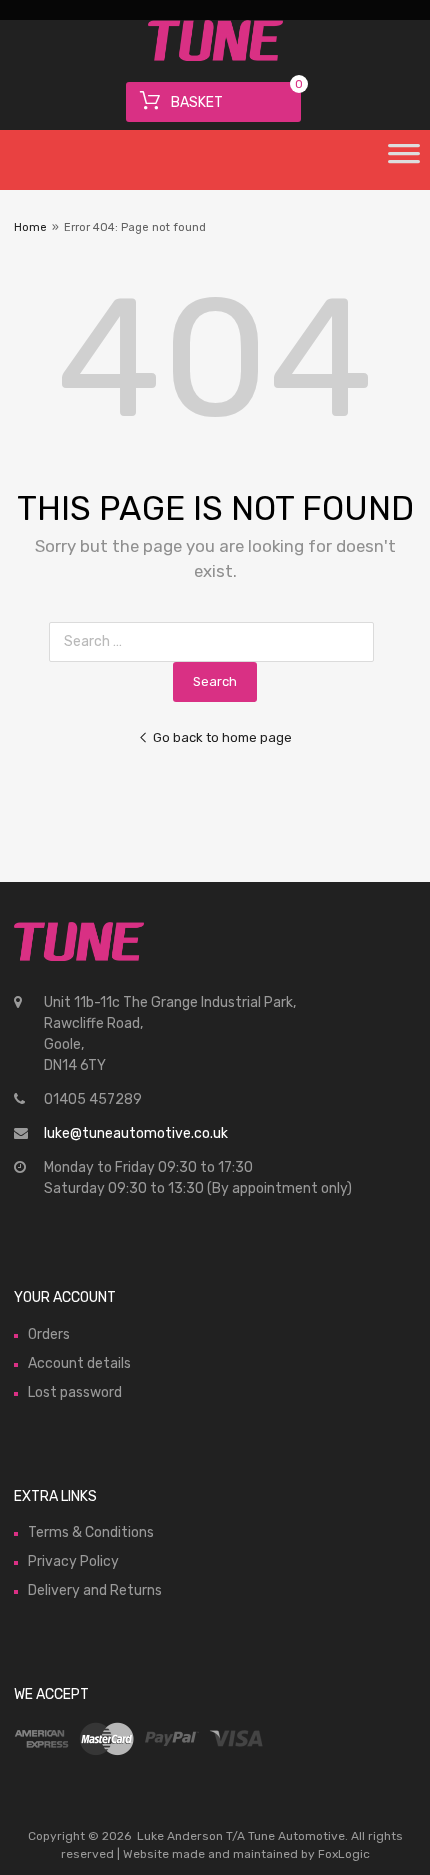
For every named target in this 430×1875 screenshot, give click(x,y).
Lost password (75, 1392)
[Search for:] (215, 641)
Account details (79, 1363)
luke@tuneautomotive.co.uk (136, 1133)
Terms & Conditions (91, 1532)
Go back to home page (222, 737)
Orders (49, 1334)
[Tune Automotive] (215, 56)
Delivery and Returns (95, 1590)
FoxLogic (344, 1854)
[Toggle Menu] (404, 160)
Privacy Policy (73, 1561)
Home (30, 227)
